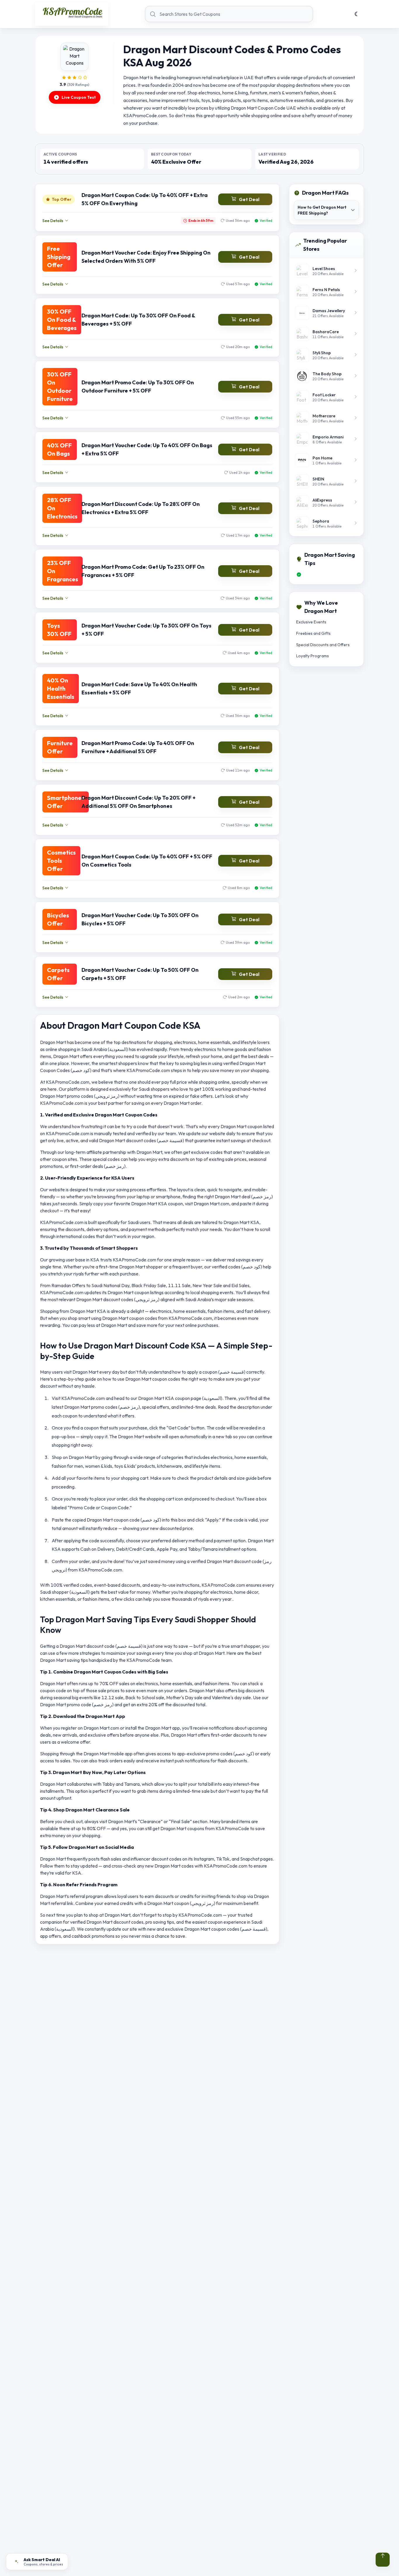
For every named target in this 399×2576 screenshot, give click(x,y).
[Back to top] (383, 2560)
